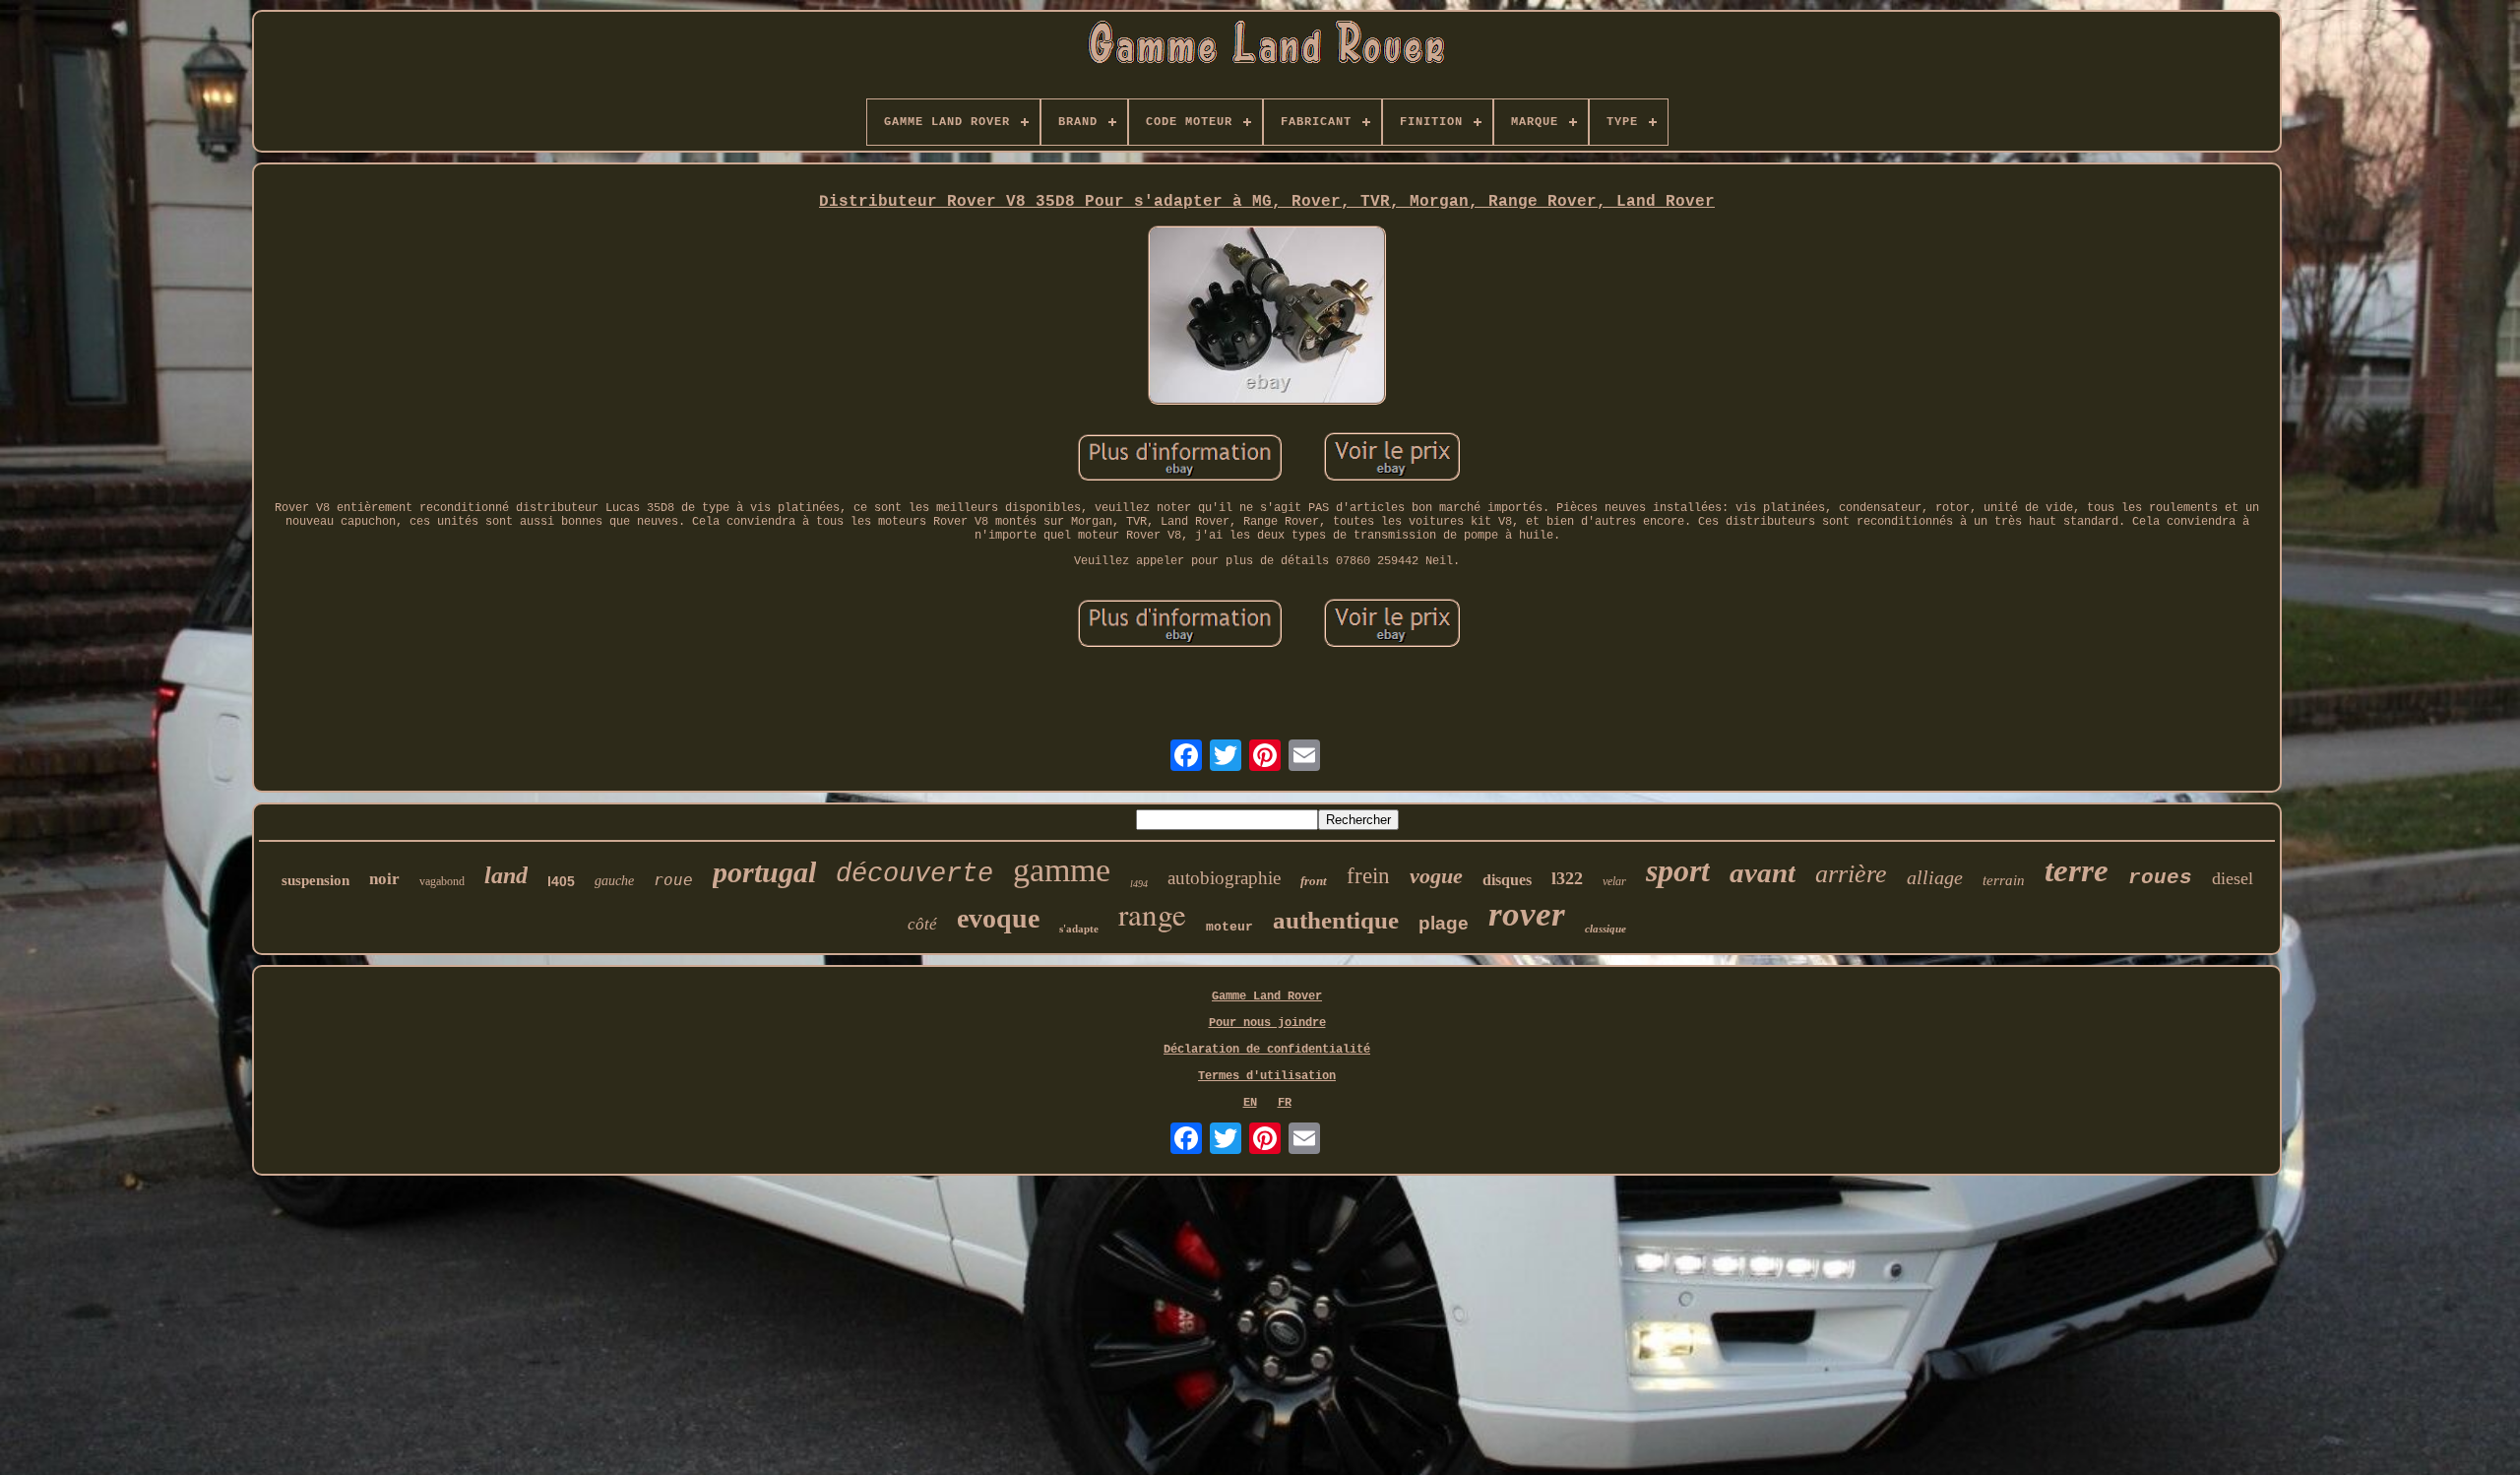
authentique (1336, 920)
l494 (1139, 884)
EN (1250, 1103)
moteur (1229, 927)
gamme (1062, 870)
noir (384, 879)
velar (1614, 881)
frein (1368, 876)
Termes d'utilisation (1267, 1076)
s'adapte (1079, 929)
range (1152, 914)
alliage (1935, 877)
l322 (1567, 878)
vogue (1436, 876)
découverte (914, 874)
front (1314, 881)
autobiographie (1224, 878)
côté (922, 924)
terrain (2004, 880)
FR (1285, 1103)
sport (1678, 870)
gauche (614, 881)
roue (673, 880)
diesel (2233, 878)
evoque (998, 918)
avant (1763, 872)
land (506, 875)
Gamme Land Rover (1267, 996)
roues (2160, 878)
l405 (561, 881)
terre (2077, 870)
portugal (764, 872)
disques (1507, 880)
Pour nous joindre (1267, 1023)
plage (1444, 923)
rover (1527, 914)
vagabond (442, 881)
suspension (315, 880)
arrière (1851, 874)
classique (1606, 929)
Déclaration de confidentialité (1267, 1050)
